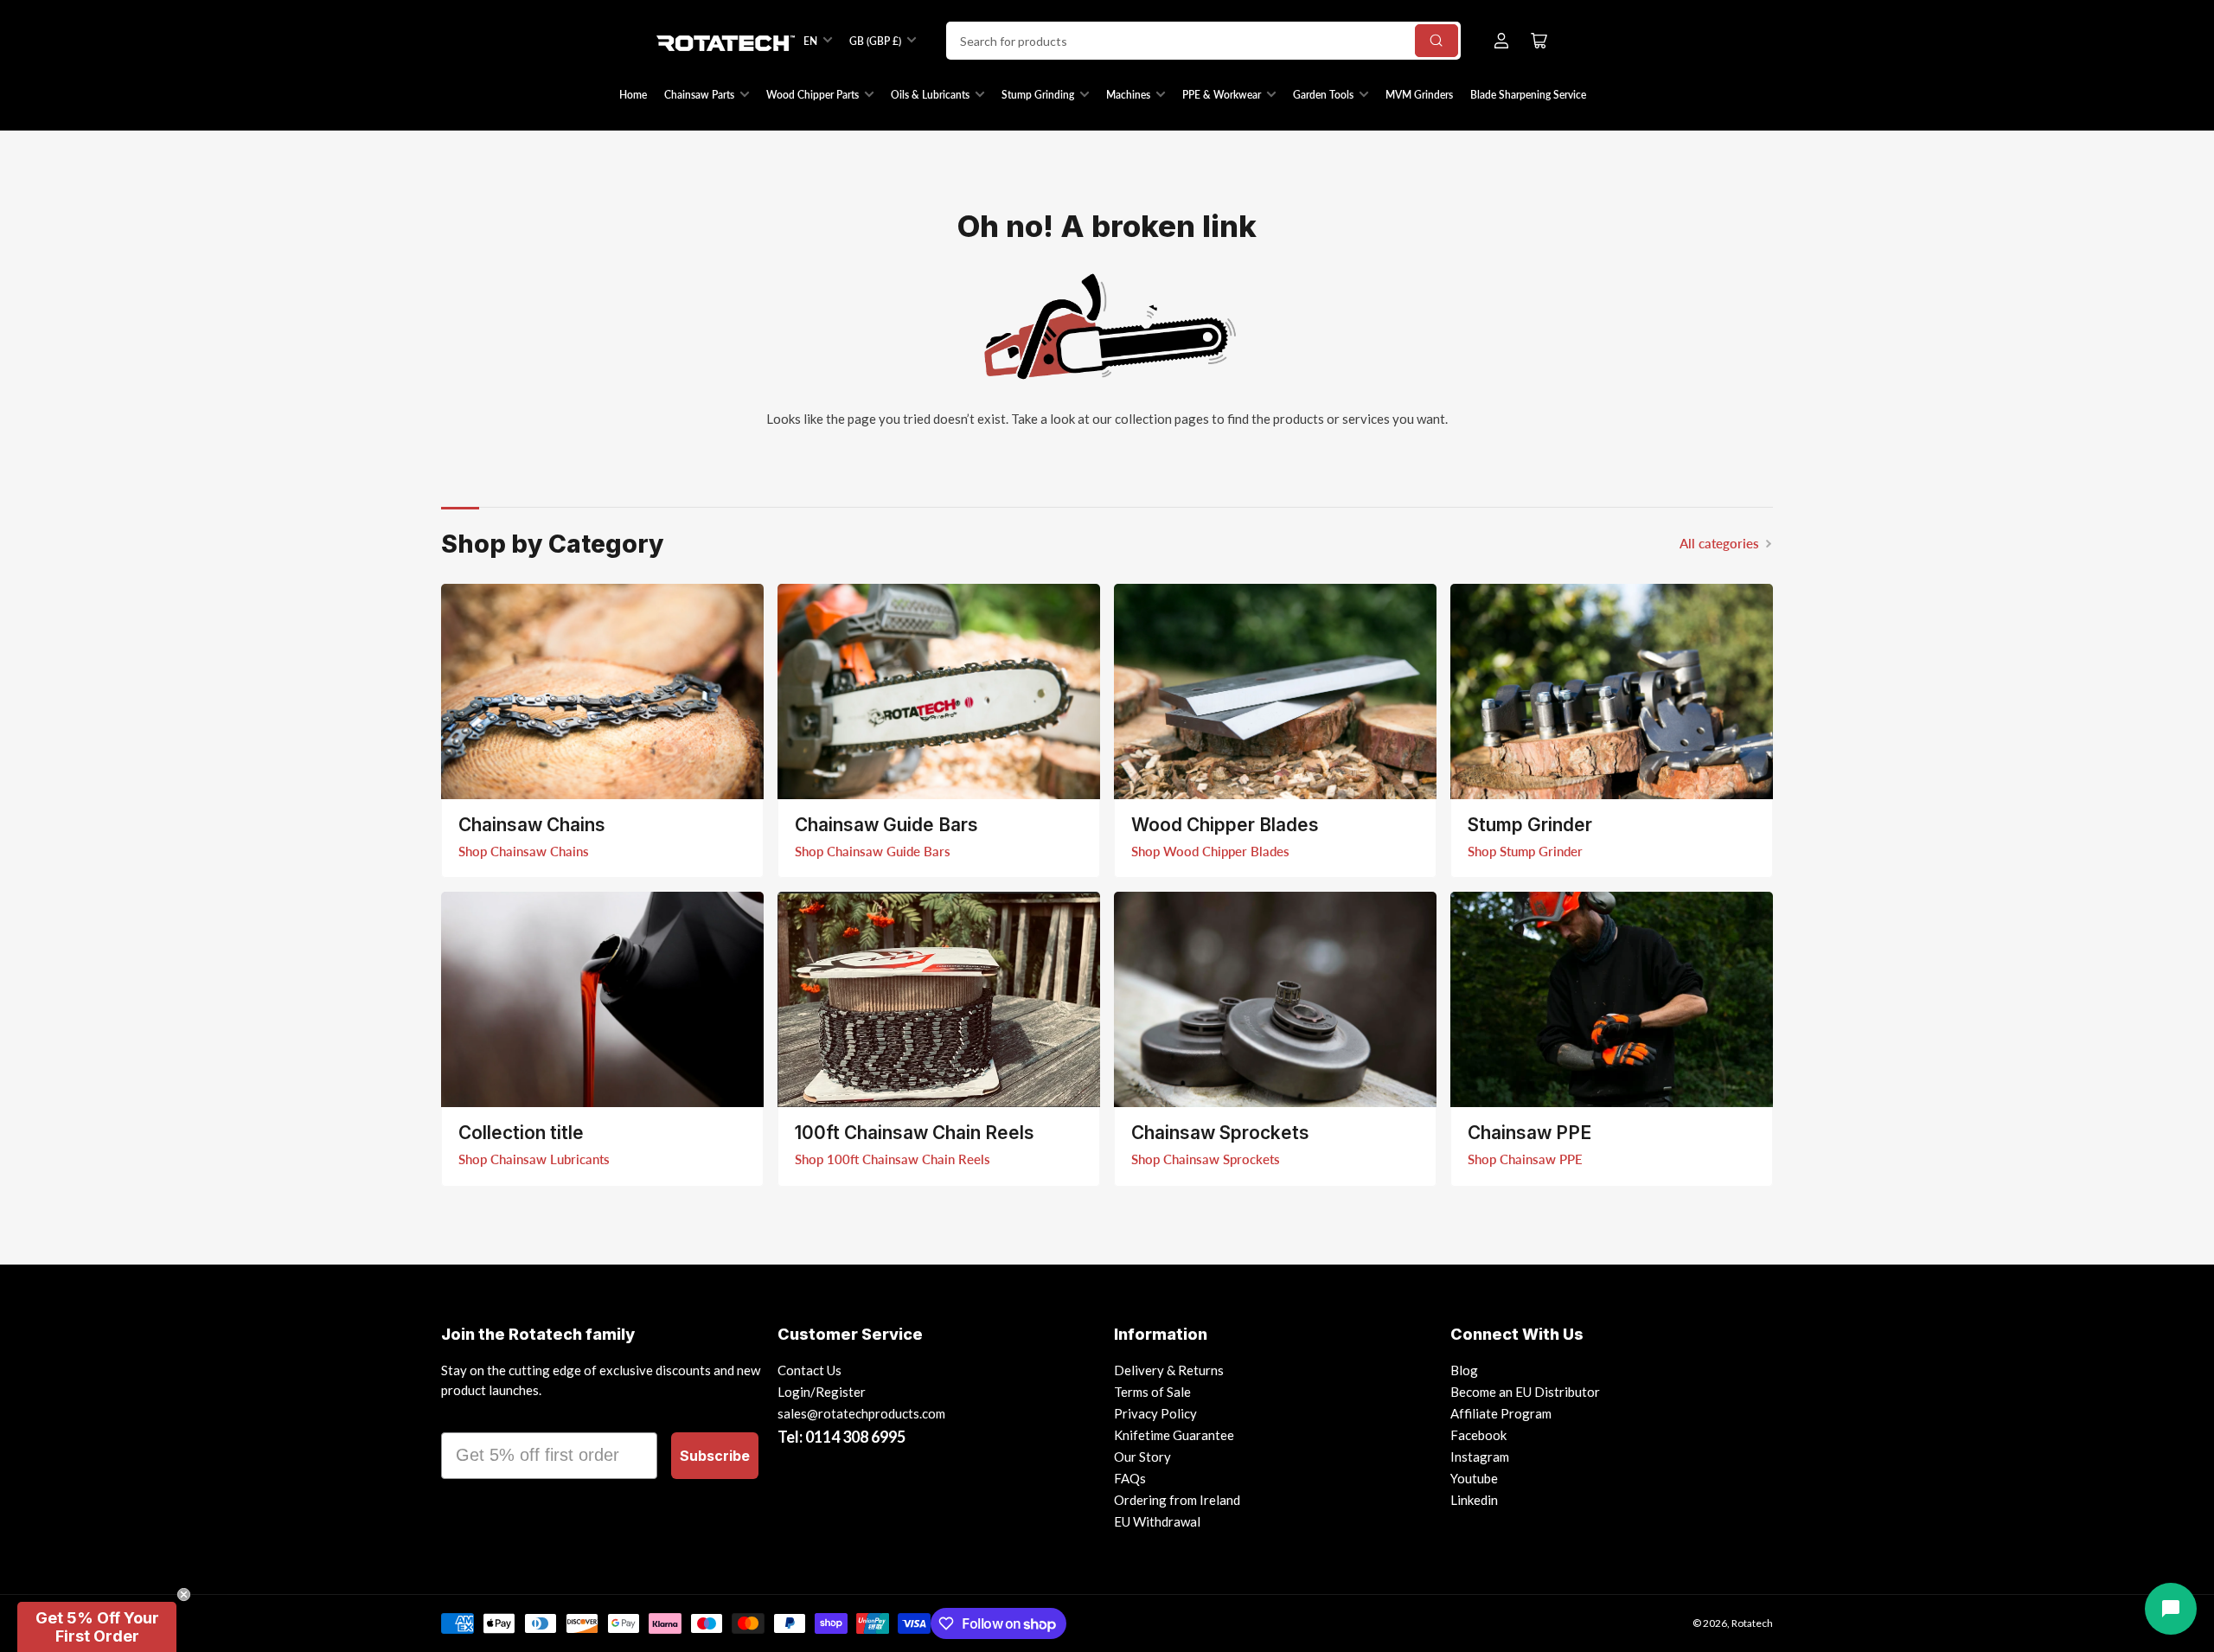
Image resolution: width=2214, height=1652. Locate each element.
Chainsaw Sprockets (1220, 1133)
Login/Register (822, 1392)
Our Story (1142, 1457)
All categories (1719, 543)
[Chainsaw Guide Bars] (939, 692)
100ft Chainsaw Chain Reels (915, 1133)
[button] (97, 1627)
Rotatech (1752, 1623)
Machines (1128, 95)
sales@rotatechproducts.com (861, 1413)
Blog (1464, 1370)
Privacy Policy (1155, 1413)
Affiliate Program (1501, 1413)
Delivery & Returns (1169, 1370)
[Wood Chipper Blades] (1275, 692)
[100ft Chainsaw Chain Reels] (939, 999)
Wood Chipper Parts (813, 95)
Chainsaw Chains (532, 825)
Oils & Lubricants (930, 95)
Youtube (1474, 1478)
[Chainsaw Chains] (602, 692)
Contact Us (809, 1370)
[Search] (1437, 41)
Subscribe (715, 1456)
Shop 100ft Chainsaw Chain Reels (893, 1159)
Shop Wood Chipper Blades (1210, 851)
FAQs (1130, 1478)
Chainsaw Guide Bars (886, 825)
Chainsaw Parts (699, 95)
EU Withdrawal (1157, 1521)
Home (633, 95)
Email (464, 1417)
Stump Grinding (1038, 95)
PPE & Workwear (1222, 95)
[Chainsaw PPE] (1612, 999)
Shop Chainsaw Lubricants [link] (534, 1159)
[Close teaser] (184, 1594)
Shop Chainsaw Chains (524, 851)
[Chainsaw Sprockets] (1275, 999)
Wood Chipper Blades (1225, 825)
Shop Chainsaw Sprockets (1206, 1159)
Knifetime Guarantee (1174, 1435)
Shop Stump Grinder (1525, 851)
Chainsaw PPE (1529, 1133)
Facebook (1478, 1435)
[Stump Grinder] (1612, 692)
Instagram (1480, 1457)
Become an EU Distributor (1525, 1392)
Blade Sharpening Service (1528, 95)
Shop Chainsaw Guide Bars (873, 851)
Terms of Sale (1152, 1392)
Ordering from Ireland (1177, 1500)
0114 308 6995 (855, 1437)
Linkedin (1474, 1500)
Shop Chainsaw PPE (1525, 1159)
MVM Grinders (1419, 95)
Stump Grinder (1530, 825)
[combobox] (1203, 41)
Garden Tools (1323, 95)
